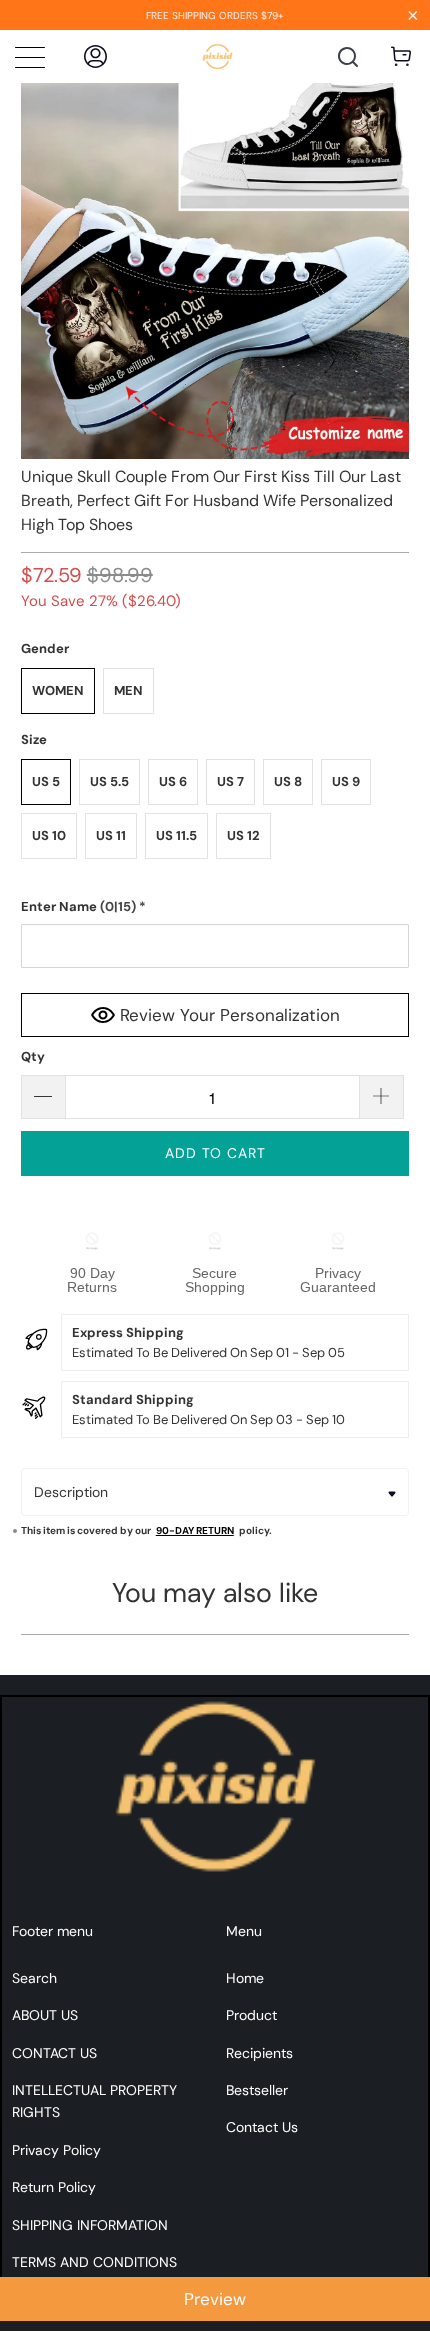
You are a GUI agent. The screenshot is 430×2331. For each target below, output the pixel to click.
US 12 (243, 835)
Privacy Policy (56, 2150)
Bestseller (257, 2090)
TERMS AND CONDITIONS (94, 2262)
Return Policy (54, 2187)
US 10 (49, 835)
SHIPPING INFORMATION (90, 2225)
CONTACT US (54, 2053)
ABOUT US (45, 2015)
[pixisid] (217, 56)
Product (251, 2015)
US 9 (346, 781)
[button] (215, 907)
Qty (33, 1056)
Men (128, 690)
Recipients (259, 2053)
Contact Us (262, 2127)
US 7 (230, 781)
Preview (215, 2299)
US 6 (173, 781)
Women (58, 690)
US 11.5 (176, 835)
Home (245, 1978)
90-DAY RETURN (195, 1530)
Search (34, 1978)
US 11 (111, 835)
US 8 (288, 781)
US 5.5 (109, 781)
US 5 (46, 781)
